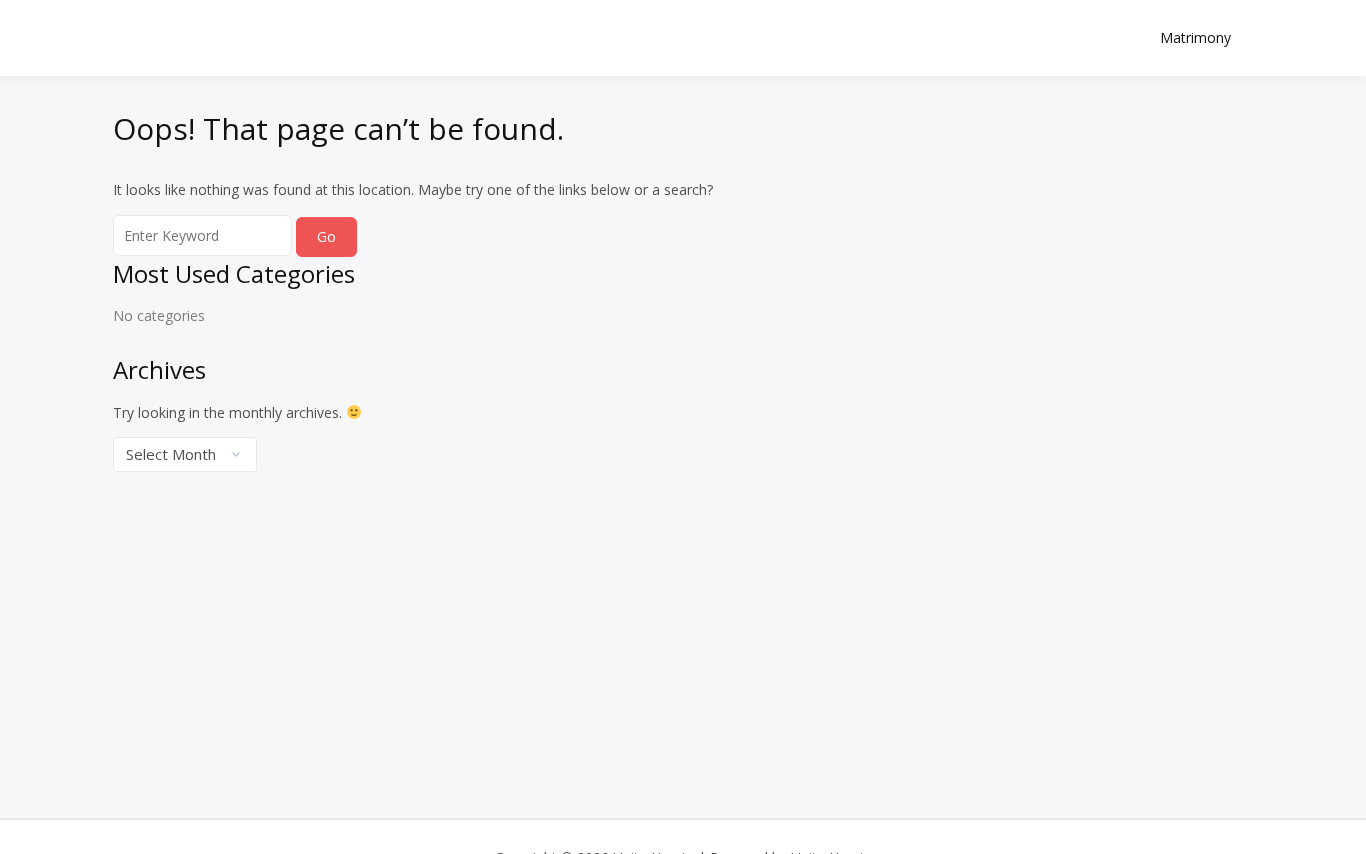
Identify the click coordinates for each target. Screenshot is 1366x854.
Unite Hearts (233, 27)
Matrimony (1195, 37)
